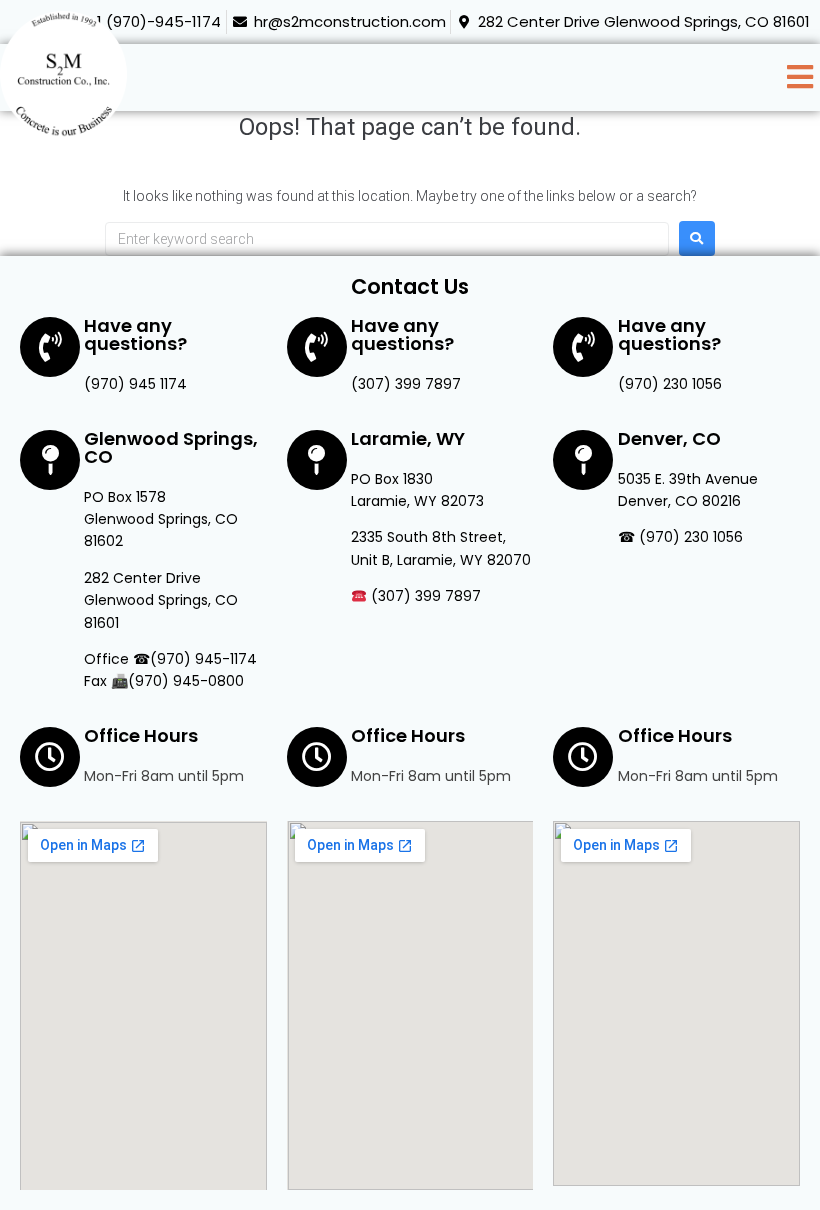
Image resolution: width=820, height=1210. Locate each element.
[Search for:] (387, 239)
